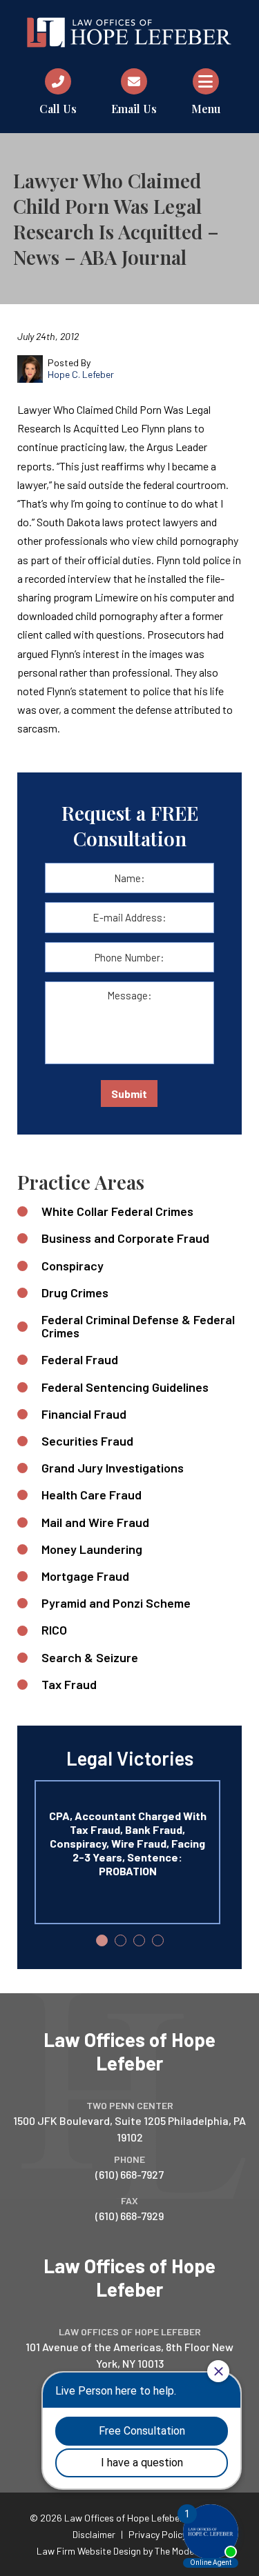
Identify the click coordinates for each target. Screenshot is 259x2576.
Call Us (58, 109)
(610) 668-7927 (129, 2174)
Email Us (134, 109)
